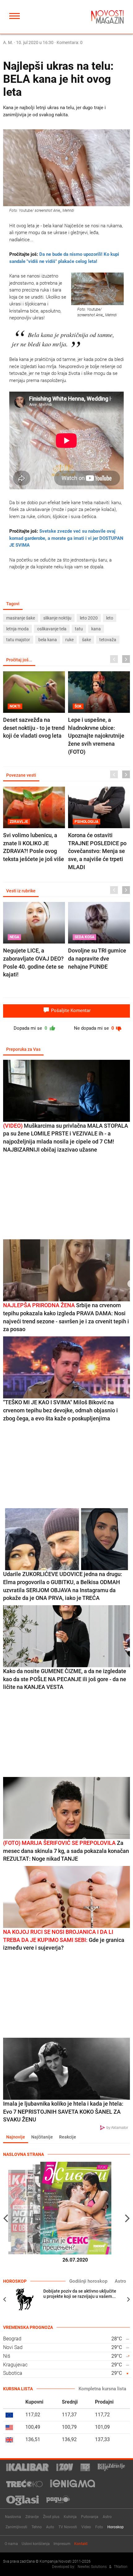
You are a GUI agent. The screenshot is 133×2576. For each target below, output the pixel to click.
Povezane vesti (21, 775)
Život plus (51, 2517)
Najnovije (16, 2137)
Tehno (37, 2527)
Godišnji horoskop (88, 2281)
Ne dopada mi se (95, 1028)
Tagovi (13, 604)
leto (110, 618)
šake (86, 640)
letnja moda (17, 629)
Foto (99, 2527)
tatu (79, 629)
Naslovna (13, 2517)
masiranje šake (21, 618)
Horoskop (116, 2527)
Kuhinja (70, 2517)
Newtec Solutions (92, 2567)
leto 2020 (89, 618)
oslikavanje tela (52, 629)
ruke (69, 640)
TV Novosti (68, 2527)
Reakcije (68, 2137)
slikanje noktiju (57, 618)
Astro (120, 2281)
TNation (121, 2567)
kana (96, 629)
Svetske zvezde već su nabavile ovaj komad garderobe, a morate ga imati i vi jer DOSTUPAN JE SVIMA (66, 538)
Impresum (62, 2544)
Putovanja (90, 2517)
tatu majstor (18, 640)
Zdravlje (32, 2517)
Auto (50, 2527)
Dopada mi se (31, 1028)
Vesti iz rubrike (21, 891)
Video (86, 2527)
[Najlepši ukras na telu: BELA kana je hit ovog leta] (66, 168)
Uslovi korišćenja (36, 2544)
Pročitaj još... (19, 660)
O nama (11, 2544)
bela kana (48, 640)
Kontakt (81, 2544)
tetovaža (108, 640)
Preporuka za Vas (23, 1049)
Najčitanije (42, 2137)
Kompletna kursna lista (102, 2389)
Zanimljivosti (16, 2527)
